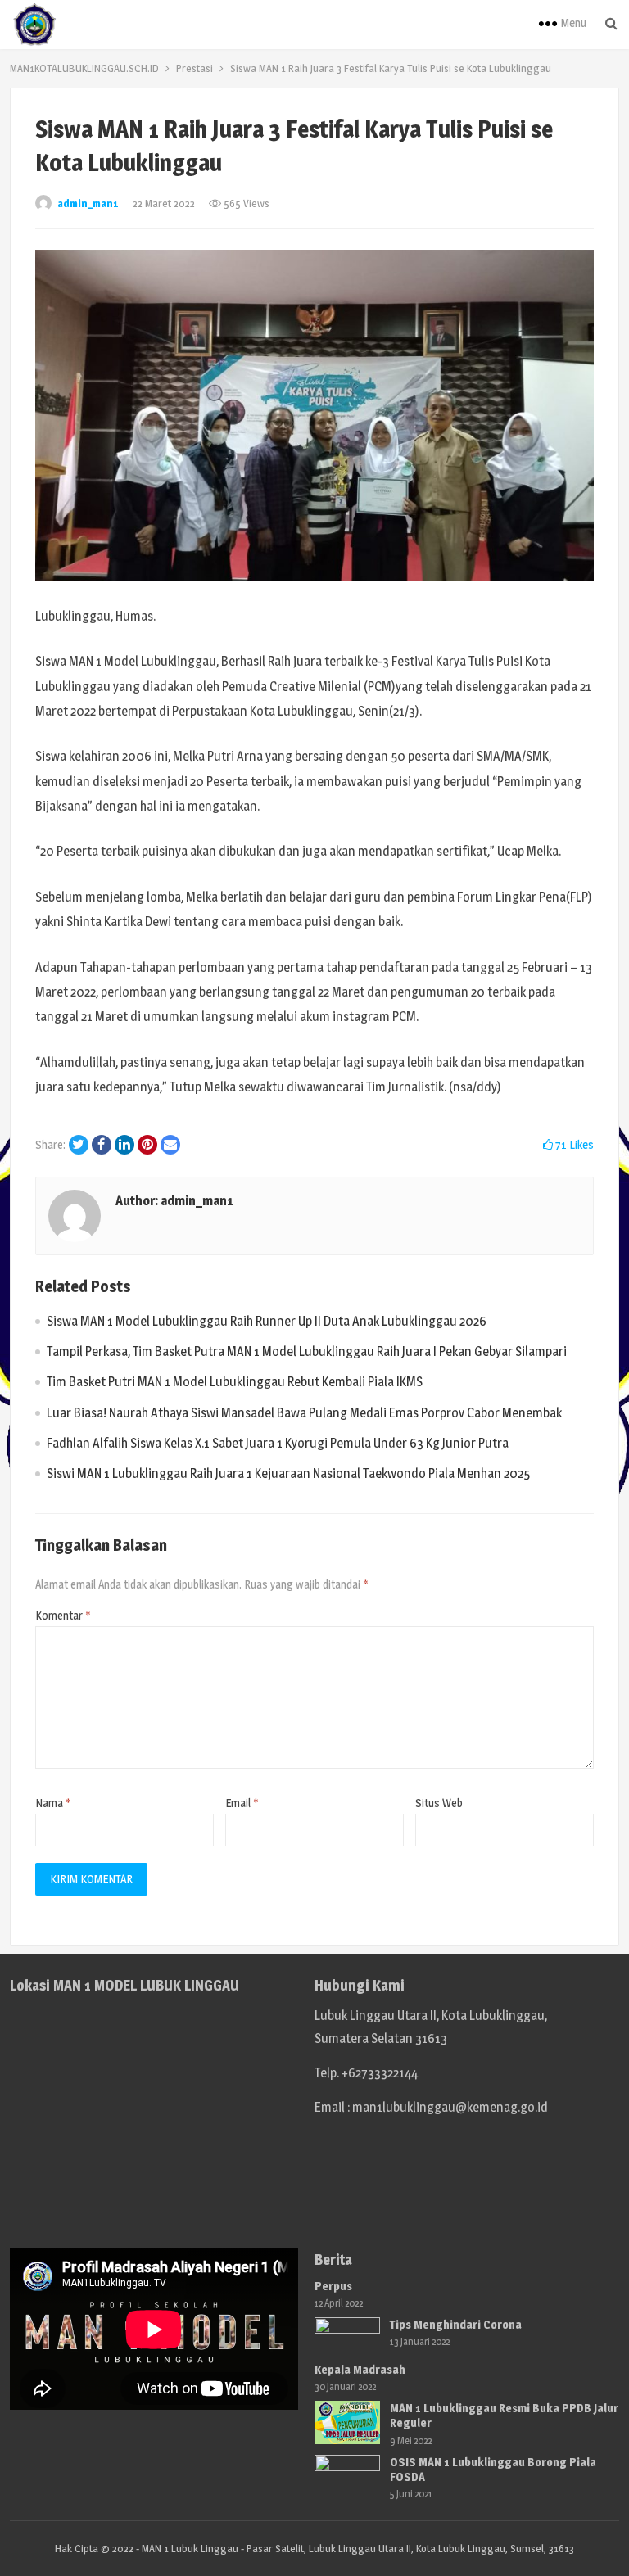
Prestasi (195, 68)
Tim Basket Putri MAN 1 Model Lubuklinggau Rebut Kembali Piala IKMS (235, 1382)
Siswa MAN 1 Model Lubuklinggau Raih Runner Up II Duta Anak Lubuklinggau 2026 (267, 1321)
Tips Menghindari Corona (456, 2324)
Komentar (63, 1615)
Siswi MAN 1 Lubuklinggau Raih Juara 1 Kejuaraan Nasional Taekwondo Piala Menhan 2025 (288, 1473)
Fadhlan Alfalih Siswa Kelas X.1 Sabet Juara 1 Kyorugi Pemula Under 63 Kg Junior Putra (278, 1443)
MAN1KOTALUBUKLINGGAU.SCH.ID (84, 68)
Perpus (333, 2286)
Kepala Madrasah (360, 2369)
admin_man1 (88, 203)
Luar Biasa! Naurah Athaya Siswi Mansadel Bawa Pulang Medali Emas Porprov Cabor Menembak (304, 1413)
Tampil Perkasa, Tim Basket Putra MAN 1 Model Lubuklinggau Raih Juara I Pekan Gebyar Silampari (307, 1351)
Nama (53, 1803)
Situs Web (439, 1803)
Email (242, 1803)
